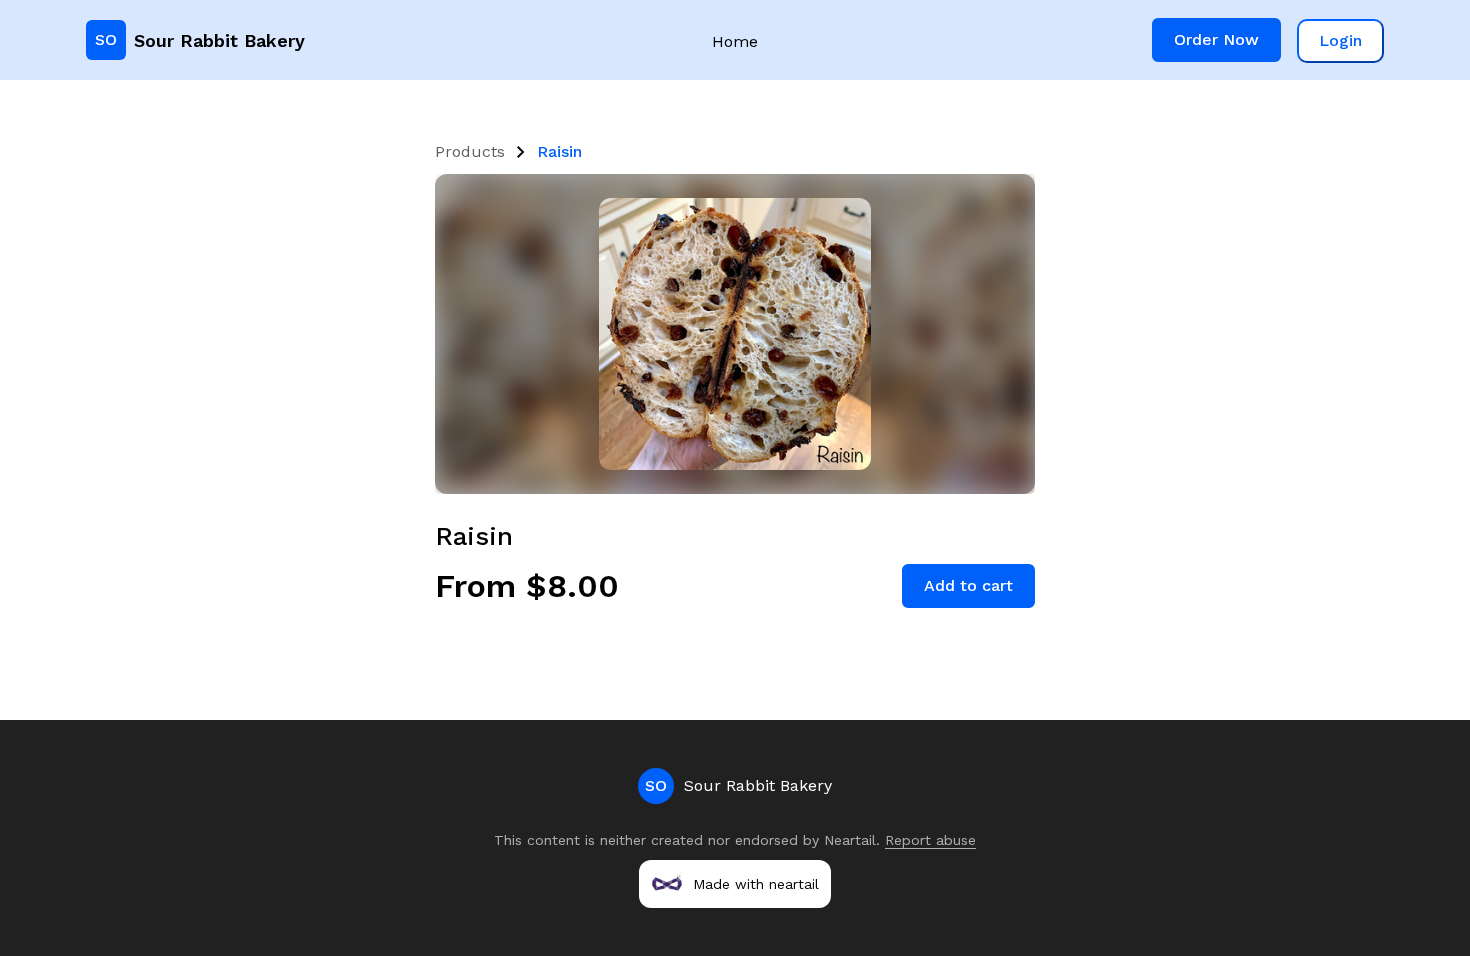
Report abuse (930, 840)
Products (470, 151)
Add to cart (968, 585)
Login (1340, 40)
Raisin (559, 151)
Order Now (1216, 39)
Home (735, 41)
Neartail (850, 840)
